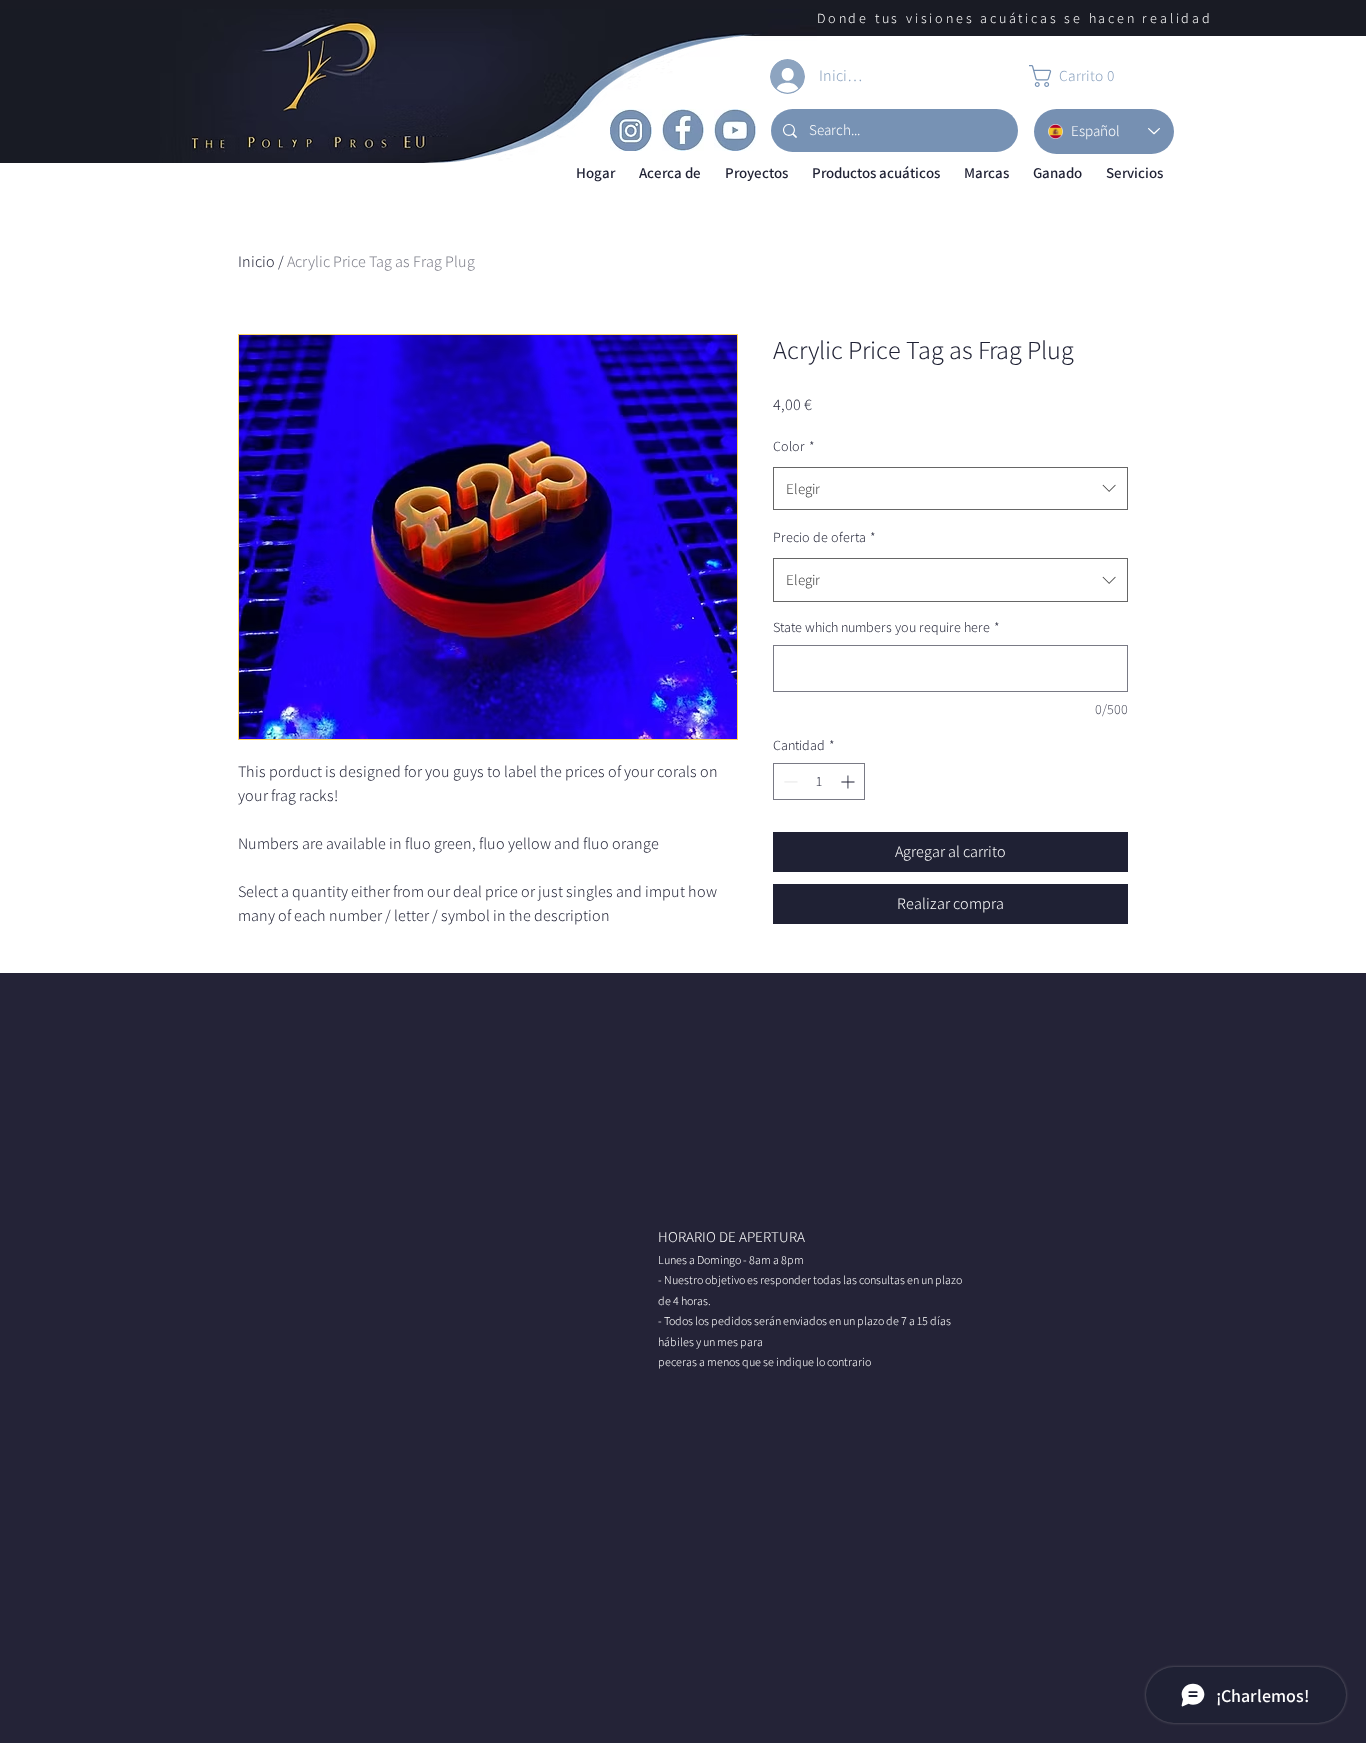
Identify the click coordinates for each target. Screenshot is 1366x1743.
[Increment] (849, 781)
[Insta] (631, 130)
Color (794, 446)
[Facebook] (683, 130)
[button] (670, 173)
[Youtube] (735, 130)
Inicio (256, 261)
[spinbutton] (819, 781)
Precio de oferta (824, 537)
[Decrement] (788, 781)
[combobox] (950, 489)
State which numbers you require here (886, 627)
